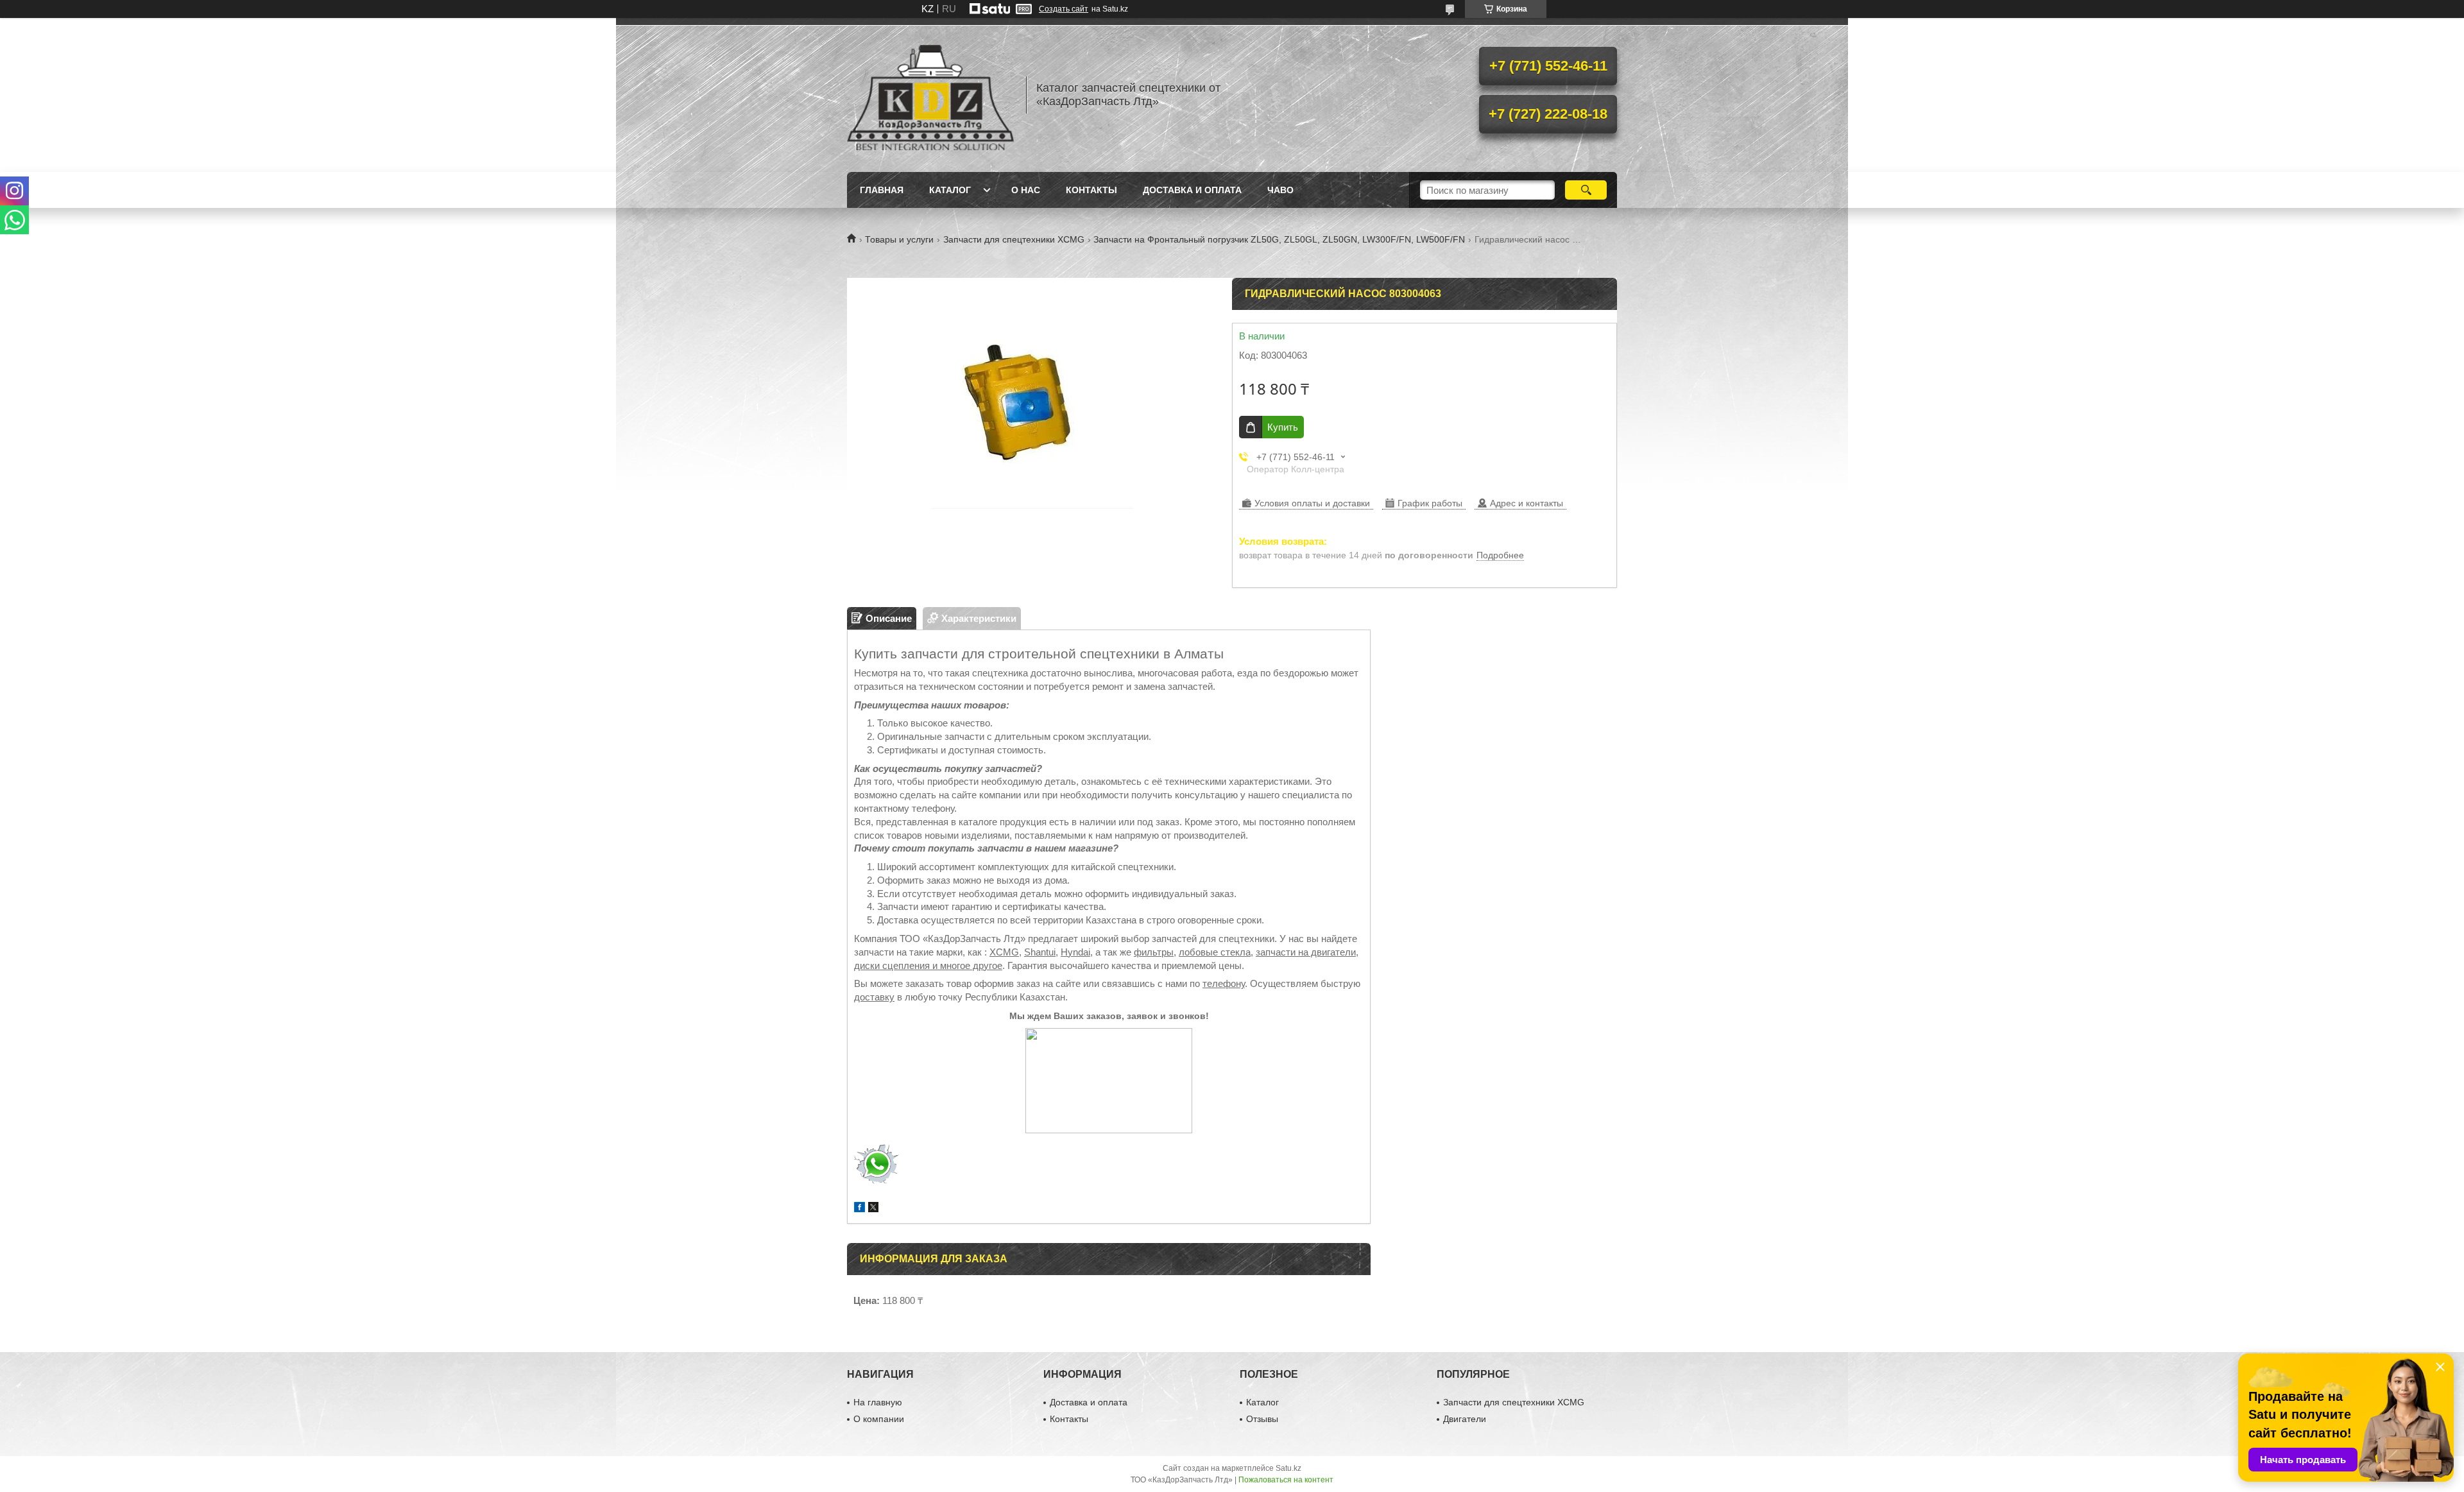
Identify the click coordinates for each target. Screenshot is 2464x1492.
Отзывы (1262, 1419)
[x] (873, 1209)
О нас (1026, 190)
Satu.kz (1288, 1468)
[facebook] (860, 1209)
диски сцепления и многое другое (928, 965)
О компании (879, 1419)
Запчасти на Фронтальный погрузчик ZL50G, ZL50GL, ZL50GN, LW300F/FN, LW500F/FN (1279, 239)
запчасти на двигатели (1306, 952)
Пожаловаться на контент (1286, 1480)
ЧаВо (1280, 190)
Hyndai (1075, 952)
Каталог (950, 190)
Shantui (1040, 952)
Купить (1283, 427)
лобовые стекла (1215, 952)
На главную (878, 1402)
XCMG (1004, 952)
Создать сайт (1064, 9)
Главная (882, 190)
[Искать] (1586, 190)
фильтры (1154, 952)
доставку (874, 997)
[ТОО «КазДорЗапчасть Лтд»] (930, 95)
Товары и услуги (899, 239)
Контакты (1091, 190)
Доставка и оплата (1192, 190)
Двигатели (1465, 1419)
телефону (1224, 983)
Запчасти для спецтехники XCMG (1014, 239)
